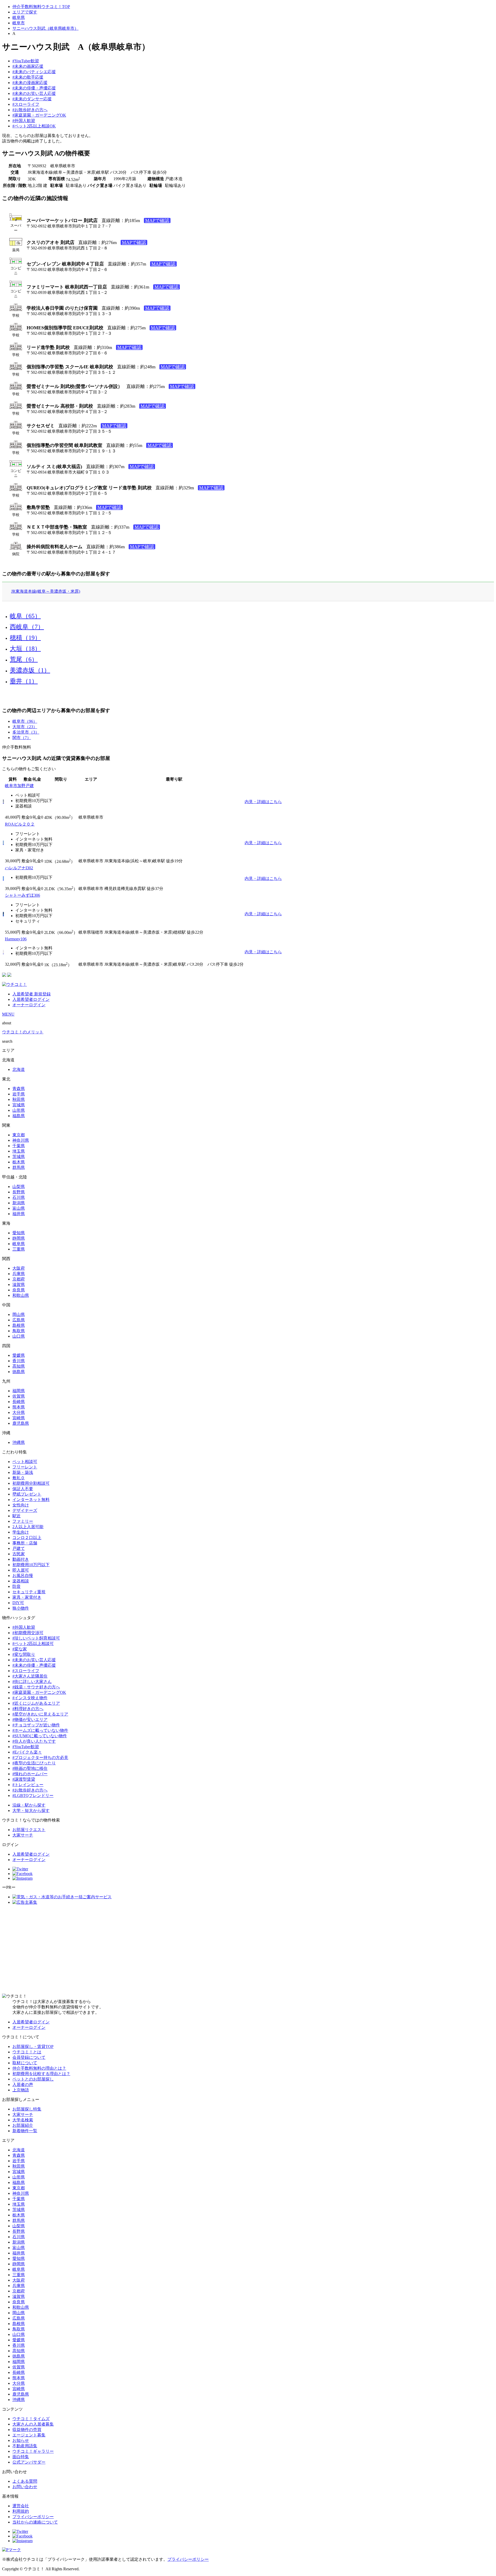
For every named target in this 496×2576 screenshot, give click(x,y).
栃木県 (19, 1162)
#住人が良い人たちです (34, 1741)
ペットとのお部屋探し (33, 2079)
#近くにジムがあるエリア (36, 1703)
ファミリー (23, 1521)
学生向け (21, 1532)
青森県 (19, 1089)
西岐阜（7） (27, 627)
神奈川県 (21, 1140)
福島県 (19, 1116)
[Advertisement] (248, 1949)
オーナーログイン (29, 1005)
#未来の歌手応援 (28, 77)
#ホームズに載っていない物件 (40, 1730)
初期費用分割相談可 (31, 1483)
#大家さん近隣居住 (30, 1676)
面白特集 (21, 2457)
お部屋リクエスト (29, 1830)
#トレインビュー (28, 1785)
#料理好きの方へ (28, 1709)
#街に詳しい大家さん (32, 1682)
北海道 (19, 1069)
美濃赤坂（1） (30, 670)
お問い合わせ (25, 2487)
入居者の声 (23, 2085)
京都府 (19, 1279)
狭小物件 (21, 1608)
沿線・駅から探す (29, 1805)
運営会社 (21, 2506)
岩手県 (19, 1094)
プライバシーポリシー (33, 2517)
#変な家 (20, 1649)
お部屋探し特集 (27, 2109)
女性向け (21, 1505)
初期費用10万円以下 (31, 1565)
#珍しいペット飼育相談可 (36, 1638)
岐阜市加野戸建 (19, 786)
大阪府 (19, 1268)
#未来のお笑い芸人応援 (34, 93)
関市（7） (22, 738)
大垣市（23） (25, 727)
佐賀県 (19, 1396)
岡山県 (19, 1314)
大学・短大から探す (31, 1811)
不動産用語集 (25, 2446)
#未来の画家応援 (28, 66)
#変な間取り (24, 1654)
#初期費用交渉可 (28, 1633)
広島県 (19, 1320)
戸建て (19, 1548)
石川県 (19, 1197)
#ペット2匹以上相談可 (33, 1644)
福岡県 (19, 1391)
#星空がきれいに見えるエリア (40, 1714)
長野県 (19, 1192)
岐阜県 (19, 17)
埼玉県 (19, 1151)
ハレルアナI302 (19, 868)
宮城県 (19, 1105)
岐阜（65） (25, 616)
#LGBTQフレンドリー (33, 1796)
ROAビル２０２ (20, 824)
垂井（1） (24, 681)
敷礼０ (19, 1478)
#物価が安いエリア (30, 1720)
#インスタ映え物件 (30, 1698)
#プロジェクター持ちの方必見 (40, 1758)
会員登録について (29, 2057)
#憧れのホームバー (30, 1774)
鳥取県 (19, 1331)
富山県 (19, 1208)
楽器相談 (21, 1581)
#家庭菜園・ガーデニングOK (39, 115)
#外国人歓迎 (24, 121)
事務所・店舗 (25, 1543)
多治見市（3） (26, 732)
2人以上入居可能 (28, 1527)
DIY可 (18, 1603)
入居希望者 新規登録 (32, 994)
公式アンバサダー (29, 2462)
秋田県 (19, 1099)
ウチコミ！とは (27, 2052)
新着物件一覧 (25, 2131)
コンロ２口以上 (27, 1538)
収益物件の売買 (27, 2430)
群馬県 (19, 1167)
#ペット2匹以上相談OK (34, 126)
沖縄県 (19, 1442)
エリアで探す (25, 12)
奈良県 (19, 1290)
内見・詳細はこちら (263, 802)
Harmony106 (16, 939)
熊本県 (19, 1407)
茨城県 (19, 1157)
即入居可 (21, 1570)
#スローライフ (26, 104)
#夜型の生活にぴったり (34, 1763)
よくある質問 (25, 2481)
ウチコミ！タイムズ (31, 2419)
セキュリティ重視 (29, 1592)
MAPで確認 (157, 220)
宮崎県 (19, 1418)
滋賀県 (19, 1285)
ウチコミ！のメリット (23, 1032)
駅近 (17, 1516)
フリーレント (25, 1467)
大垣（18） (25, 649)
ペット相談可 (25, 1462)
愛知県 (19, 1233)
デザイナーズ (25, 1510)
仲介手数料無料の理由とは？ (39, 2068)
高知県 (19, 1366)
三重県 (19, 1249)
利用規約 (21, 2511)
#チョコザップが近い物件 (36, 1725)
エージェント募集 (29, 2435)
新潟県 (19, 1203)
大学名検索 (23, 2120)
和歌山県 (21, 1295)
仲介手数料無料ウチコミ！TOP (41, 7)
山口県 (19, 1336)
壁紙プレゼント (27, 1494)
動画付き (21, 1559)
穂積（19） (25, 638)
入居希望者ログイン (31, 999)
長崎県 (19, 1402)
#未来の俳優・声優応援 (34, 88)
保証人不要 (23, 1489)
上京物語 (21, 2090)
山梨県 (19, 1187)
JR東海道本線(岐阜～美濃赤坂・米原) (46, 591)
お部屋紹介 (23, 2125)
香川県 (19, 1361)
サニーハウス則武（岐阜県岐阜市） (45, 28)
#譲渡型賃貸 (24, 1779)
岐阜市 (19, 23)
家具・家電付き (27, 1597)
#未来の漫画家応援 (30, 83)
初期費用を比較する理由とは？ (41, 2074)
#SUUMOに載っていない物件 (40, 1736)
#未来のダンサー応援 (32, 99)
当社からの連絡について (35, 2522)
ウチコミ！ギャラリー (33, 2451)
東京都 (19, 1135)
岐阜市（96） (25, 721)
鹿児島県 (21, 1423)
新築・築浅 (23, 1472)
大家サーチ (23, 1835)
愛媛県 (19, 1355)
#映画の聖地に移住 (30, 1768)
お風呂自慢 (23, 1576)
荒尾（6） (24, 659)
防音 (17, 1586)
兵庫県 (19, 1274)
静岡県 (19, 1238)
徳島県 (19, 1372)
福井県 (19, 1214)
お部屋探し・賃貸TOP (33, 2047)
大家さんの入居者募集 (33, 2424)
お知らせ (21, 2440)
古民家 (19, 1554)
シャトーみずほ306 (22, 895)
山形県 (19, 1110)
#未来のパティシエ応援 (34, 72)
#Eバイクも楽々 (27, 1752)
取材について (25, 2063)
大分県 (19, 1412)
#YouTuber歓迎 (26, 61)
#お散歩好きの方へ (30, 110)
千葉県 (19, 1146)
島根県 (19, 1325)
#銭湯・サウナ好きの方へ (36, 1687)
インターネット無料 (31, 1500)
